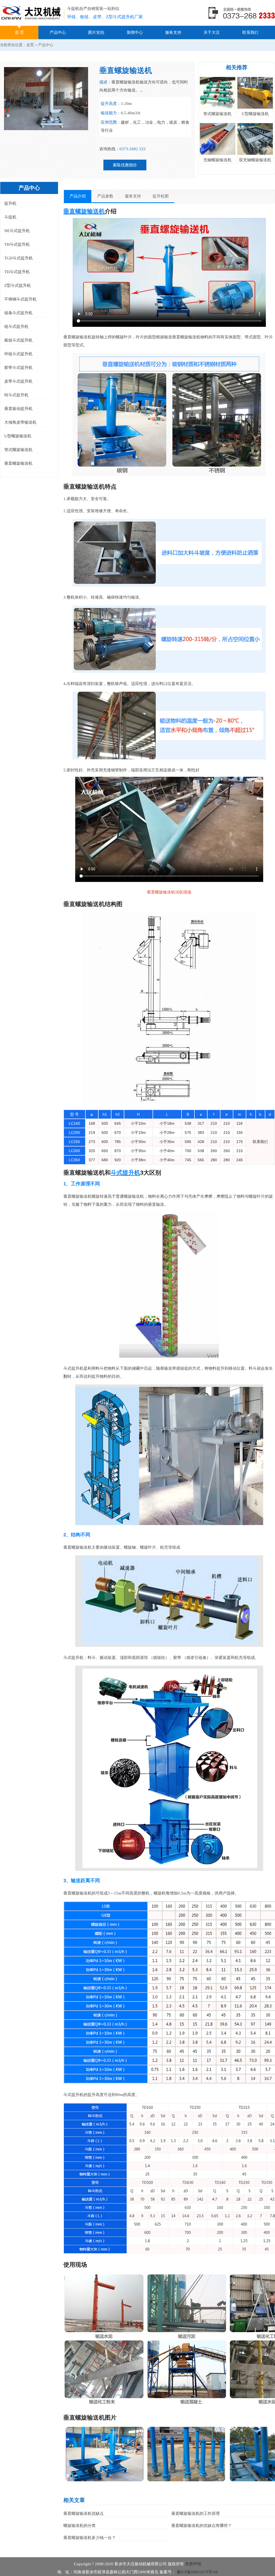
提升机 (10, 203)
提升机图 (161, 196)
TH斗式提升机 (17, 244)
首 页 (19, 32)
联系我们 (250, 32)
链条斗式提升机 (18, 313)
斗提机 (10, 217)
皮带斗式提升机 (18, 381)
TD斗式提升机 (17, 272)
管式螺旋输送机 (18, 450)
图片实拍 (96, 32)
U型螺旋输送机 (18, 436)
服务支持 (173, 32)
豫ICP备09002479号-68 (197, 2572)
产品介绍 (78, 196)
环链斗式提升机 (18, 354)
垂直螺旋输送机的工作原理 (196, 2513)
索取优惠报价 (125, 165)
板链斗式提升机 (18, 340)
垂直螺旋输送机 (18, 463)
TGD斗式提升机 (19, 258)
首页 (30, 45)
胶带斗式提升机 (18, 368)
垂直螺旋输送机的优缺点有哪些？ (202, 2526)
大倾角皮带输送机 (20, 422)
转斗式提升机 (16, 395)
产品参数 (105, 196)
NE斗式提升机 (17, 231)
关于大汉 (212, 32)
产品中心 (58, 32)
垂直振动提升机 (18, 409)
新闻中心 (135, 32)
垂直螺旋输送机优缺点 (84, 2513)
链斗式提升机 (16, 327)
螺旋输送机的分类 (79, 2526)
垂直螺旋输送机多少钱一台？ (90, 2538)
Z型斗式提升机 (18, 285)
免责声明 (193, 2564)
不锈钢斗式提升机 (20, 299)
